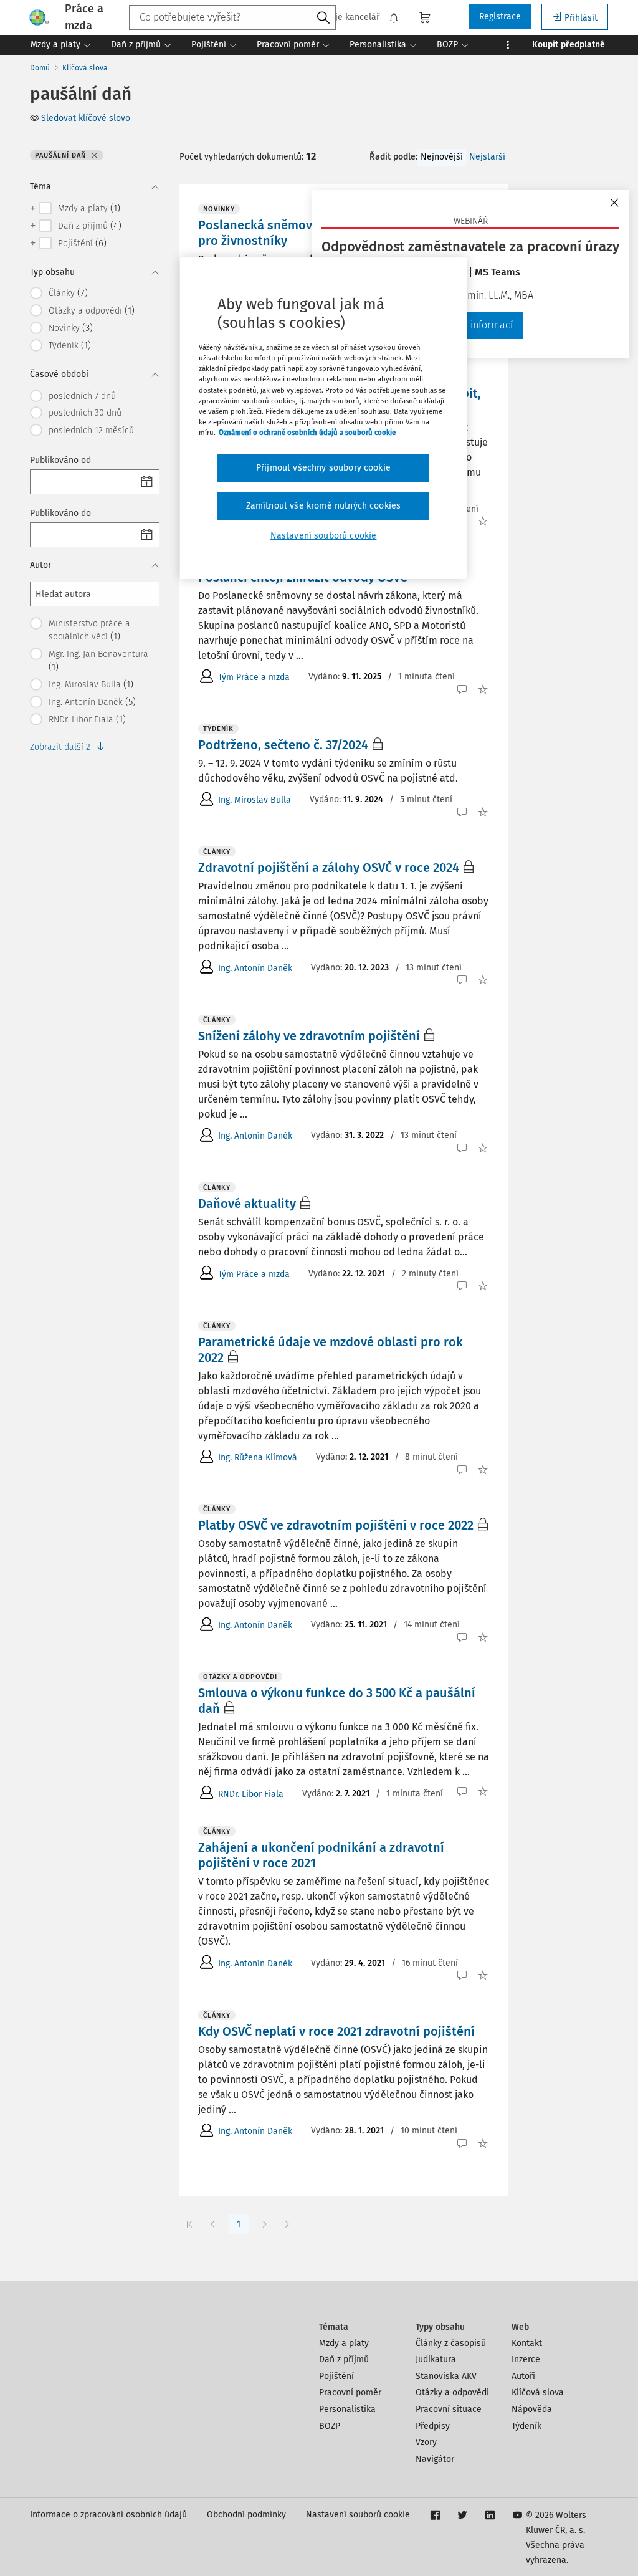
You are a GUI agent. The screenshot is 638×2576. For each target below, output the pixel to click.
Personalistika (347, 2409)
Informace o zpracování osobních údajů (108, 2515)
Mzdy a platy (344, 2343)
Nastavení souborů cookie (358, 2515)
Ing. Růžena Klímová (258, 1458)
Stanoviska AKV (446, 2376)
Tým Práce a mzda (254, 677)
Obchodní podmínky (246, 2515)
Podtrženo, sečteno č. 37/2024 (283, 745)
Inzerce (526, 2359)
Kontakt (527, 2343)
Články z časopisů (451, 2343)
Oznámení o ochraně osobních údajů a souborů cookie (307, 433)
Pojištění (336, 2376)
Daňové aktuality (247, 1204)
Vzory (426, 2442)
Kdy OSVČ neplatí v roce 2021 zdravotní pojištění (336, 2031)
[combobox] (232, 17)
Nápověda (532, 2409)
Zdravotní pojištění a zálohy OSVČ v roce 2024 (329, 868)
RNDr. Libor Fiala (251, 1794)
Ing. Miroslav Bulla (255, 800)
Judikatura (436, 2359)
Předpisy (433, 2426)
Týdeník (526, 2426)
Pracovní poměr (350, 2392)
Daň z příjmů (344, 2359)
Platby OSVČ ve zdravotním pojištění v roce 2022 (336, 1525)
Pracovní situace (449, 2409)
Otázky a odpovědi (452, 2392)
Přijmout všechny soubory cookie (323, 468)
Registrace (500, 17)
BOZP (330, 2426)
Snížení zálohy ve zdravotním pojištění (309, 1036)
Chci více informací (471, 325)
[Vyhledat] (323, 18)
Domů (40, 68)
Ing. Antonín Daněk (255, 968)
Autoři (523, 2376)
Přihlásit (581, 18)
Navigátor (435, 2459)
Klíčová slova (85, 68)
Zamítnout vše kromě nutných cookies (324, 506)
